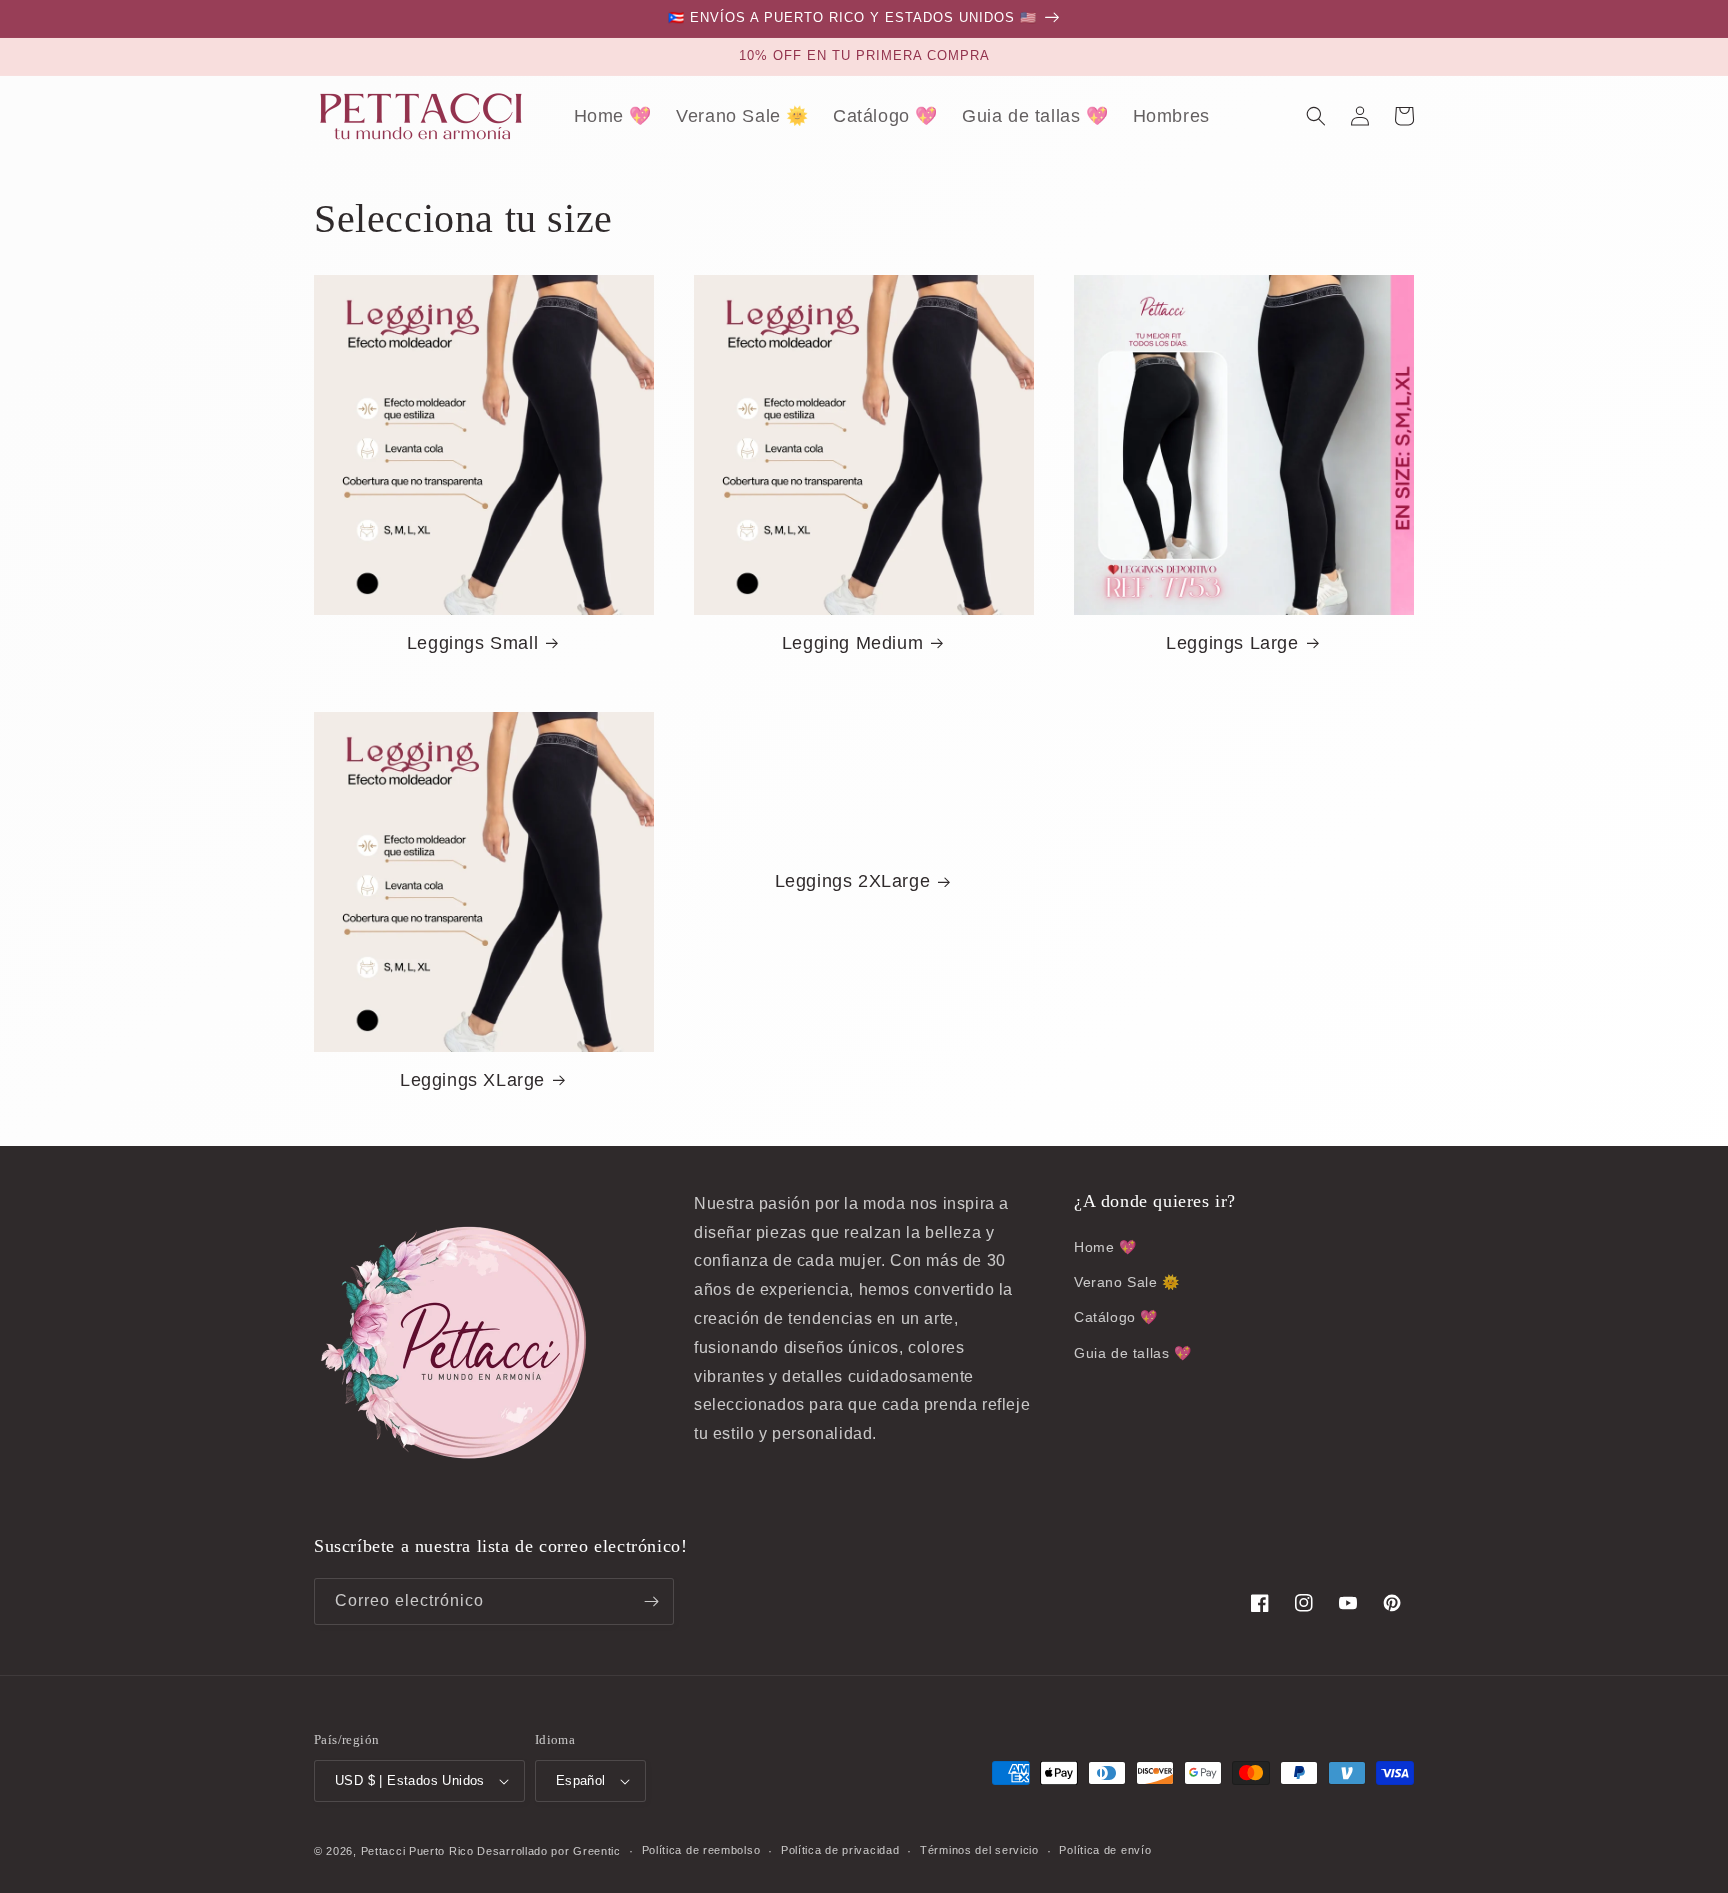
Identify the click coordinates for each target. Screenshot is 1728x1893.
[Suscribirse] (651, 1601)
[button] (1316, 116)
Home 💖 (1105, 1247)
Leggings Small (472, 643)
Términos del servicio (979, 1850)
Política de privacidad (840, 1850)
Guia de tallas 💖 (1133, 1353)
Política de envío (1105, 1850)
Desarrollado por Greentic (549, 1851)
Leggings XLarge (472, 1080)
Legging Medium (852, 643)
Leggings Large (1232, 643)
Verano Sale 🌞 (1127, 1282)
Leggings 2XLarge (853, 881)
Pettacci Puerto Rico (417, 1851)
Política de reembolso (701, 1850)
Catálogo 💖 (1116, 1317)
